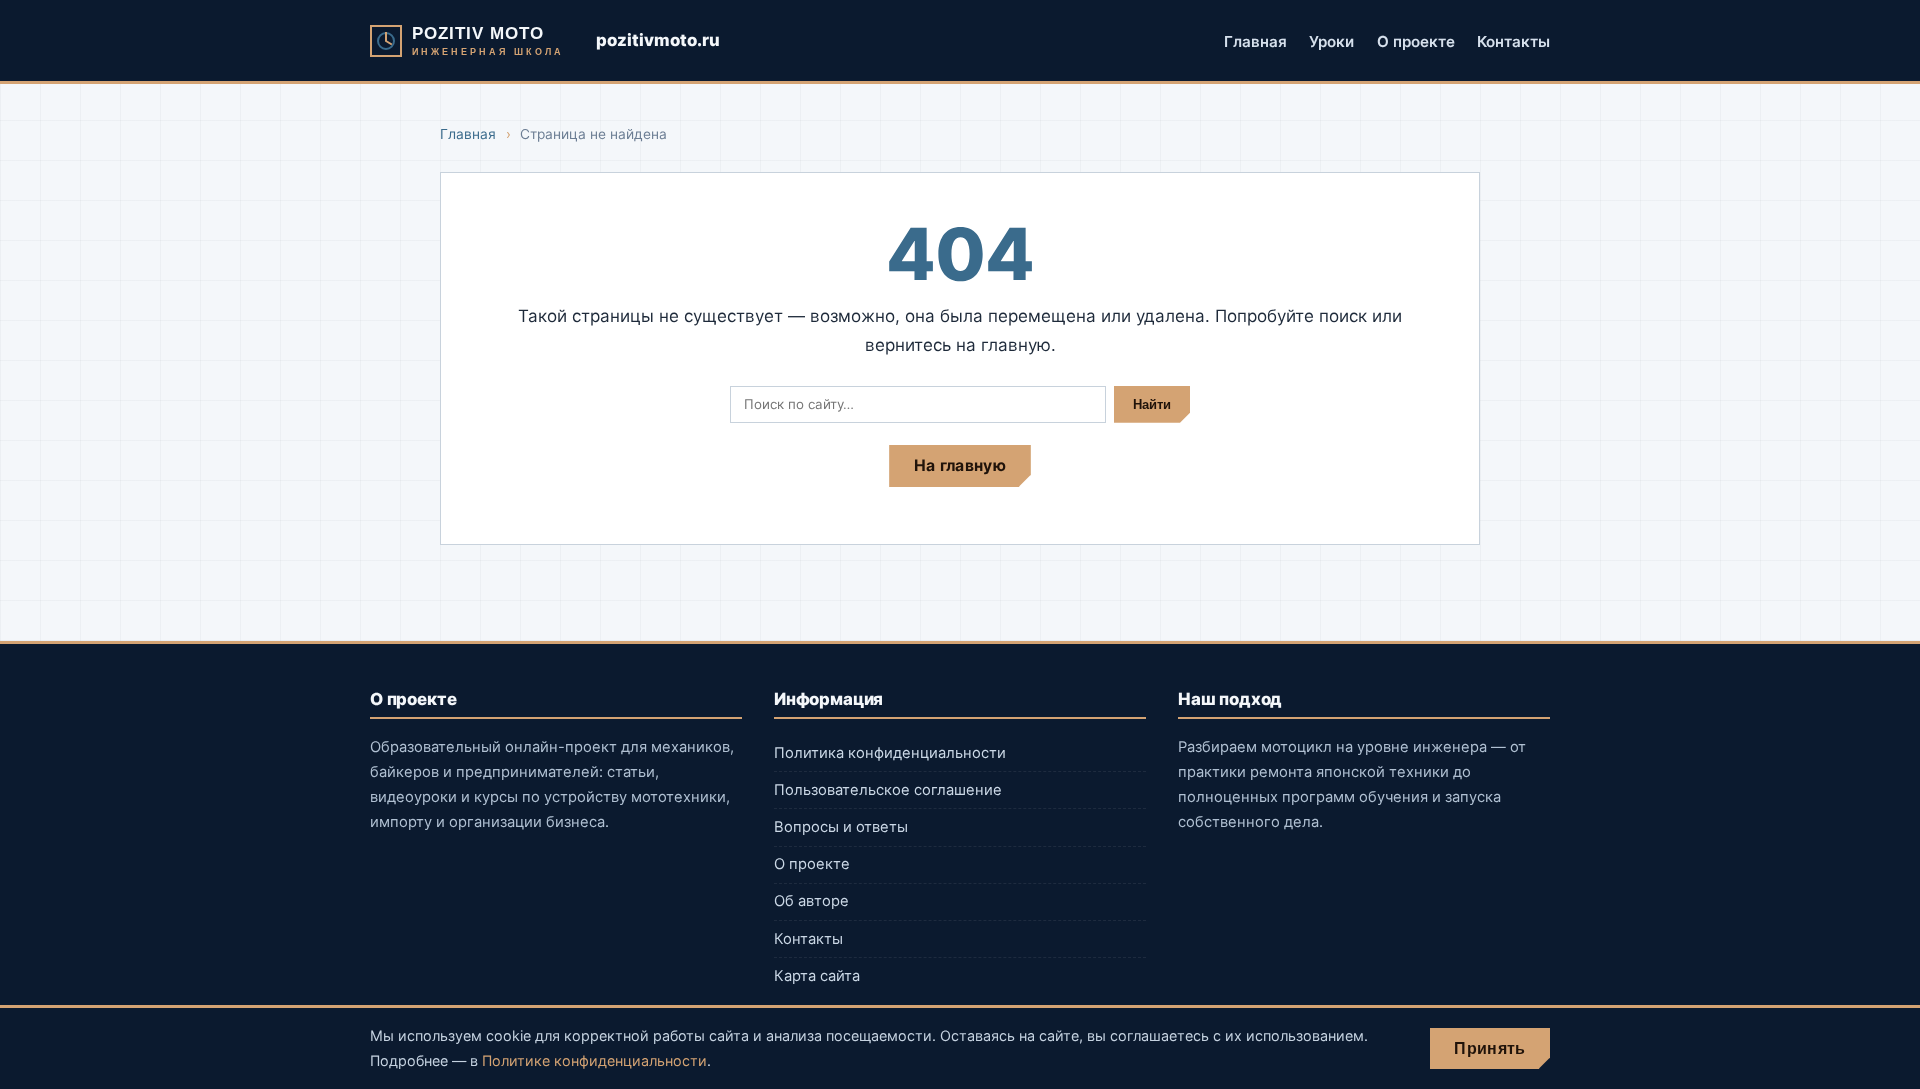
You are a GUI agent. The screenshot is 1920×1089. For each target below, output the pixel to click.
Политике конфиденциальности (594, 1060)
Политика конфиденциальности (890, 753)
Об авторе (811, 901)
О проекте (1416, 40)
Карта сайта (817, 976)
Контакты (1513, 40)
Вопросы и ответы (841, 827)
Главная (1255, 40)
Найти (1152, 404)
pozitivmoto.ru (658, 40)
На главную (960, 465)
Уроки (1331, 40)
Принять (1489, 1048)
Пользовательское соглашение (888, 790)
